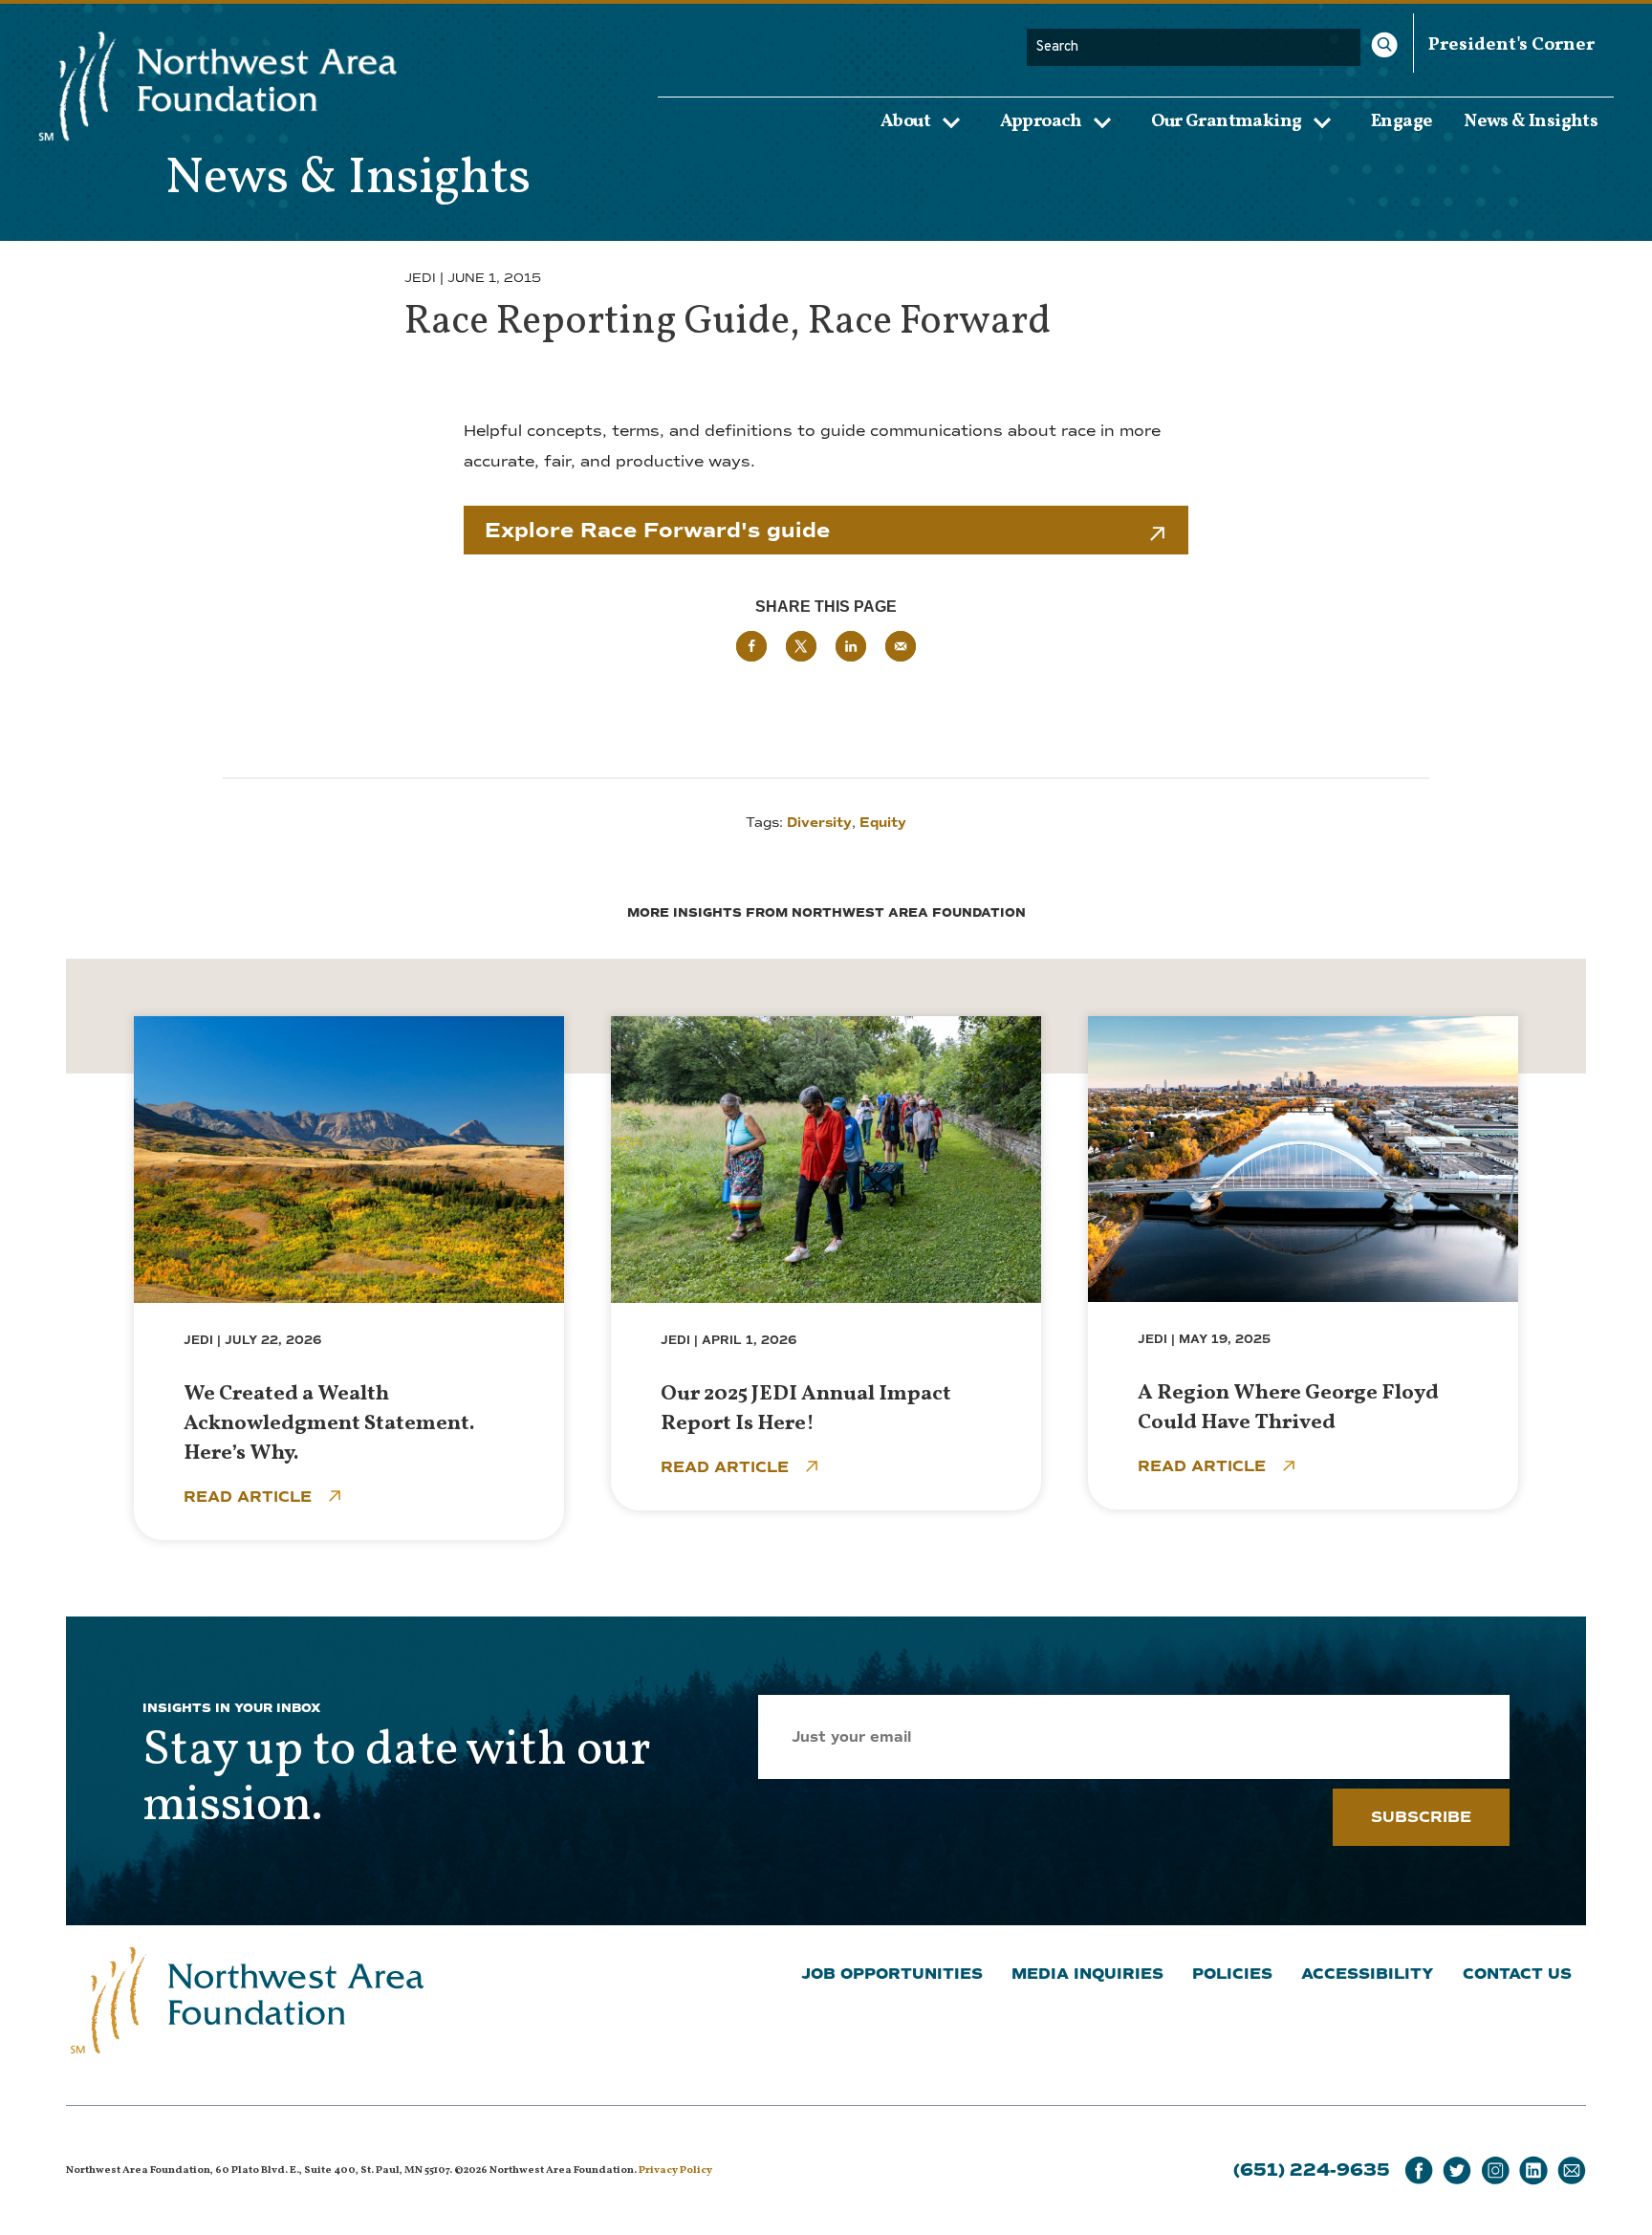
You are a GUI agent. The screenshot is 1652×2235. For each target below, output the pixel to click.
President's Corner (1511, 45)
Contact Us (1517, 1974)
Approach (1041, 121)
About (905, 121)
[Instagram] (1495, 2170)
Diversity (819, 823)
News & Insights (1531, 120)
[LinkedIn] (1533, 2170)
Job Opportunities (892, 1974)
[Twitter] (1457, 2170)
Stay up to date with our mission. (396, 1779)
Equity (883, 823)
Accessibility (1368, 1974)
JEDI (420, 278)
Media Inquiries (1087, 1974)
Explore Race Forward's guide (657, 530)
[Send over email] (901, 646)
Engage (1402, 120)
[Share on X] (801, 646)
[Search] (1384, 45)
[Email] (1572, 2170)
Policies (1232, 1974)
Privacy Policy (675, 2170)
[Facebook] (1419, 2170)
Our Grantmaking (1226, 121)
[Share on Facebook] (751, 646)
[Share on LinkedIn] (851, 646)
